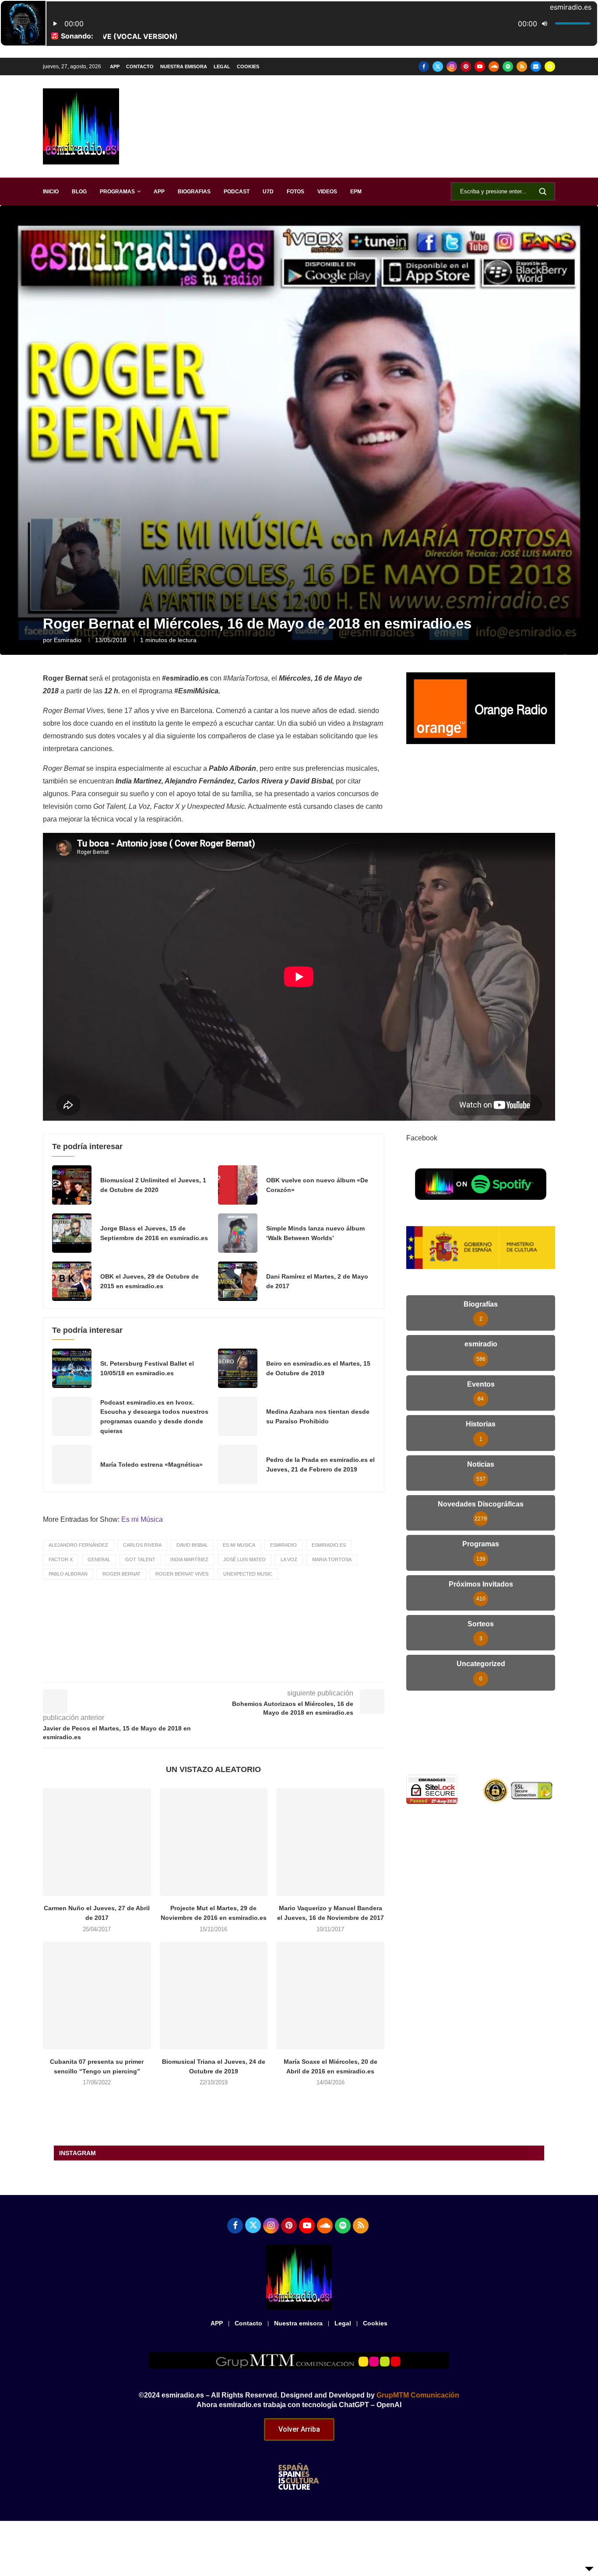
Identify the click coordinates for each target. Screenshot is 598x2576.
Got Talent (140, 1559)
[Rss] (522, 66)
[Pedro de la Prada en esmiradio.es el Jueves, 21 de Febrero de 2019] (238, 1465)
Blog (79, 192)
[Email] (536, 66)
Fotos (295, 192)
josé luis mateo (244, 1559)
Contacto (140, 66)
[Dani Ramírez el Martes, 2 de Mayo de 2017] (238, 1281)
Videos (327, 192)
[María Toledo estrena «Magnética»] (72, 1465)
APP (115, 66)
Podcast (237, 192)
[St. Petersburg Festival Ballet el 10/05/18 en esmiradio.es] (72, 1368)
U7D (268, 192)
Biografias (194, 192)
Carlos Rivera (142, 1545)
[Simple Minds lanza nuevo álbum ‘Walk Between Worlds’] (238, 1233)
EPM (356, 192)
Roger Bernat (121, 1574)
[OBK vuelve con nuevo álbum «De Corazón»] (238, 1185)
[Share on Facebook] (219, 1670)
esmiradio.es (329, 1545)
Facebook (422, 1138)
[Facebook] (424, 66)
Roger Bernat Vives (182, 1574)
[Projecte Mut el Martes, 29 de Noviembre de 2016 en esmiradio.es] (214, 1842)
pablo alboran (68, 1574)
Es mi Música (142, 1519)
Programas (117, 192)
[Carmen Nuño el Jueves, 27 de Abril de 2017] (97, 1842)
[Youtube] (480, 66)
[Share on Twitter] (239, 1670)
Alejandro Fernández (78, 1545)
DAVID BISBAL (192, 1545)
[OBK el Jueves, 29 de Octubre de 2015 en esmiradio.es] (72, 1281)
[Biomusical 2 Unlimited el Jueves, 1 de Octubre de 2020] (72, 1185)
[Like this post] (198, 1670)
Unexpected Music (248, 1574)
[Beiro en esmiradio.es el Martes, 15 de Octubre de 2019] (238, 1368)
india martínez (189, 1559)
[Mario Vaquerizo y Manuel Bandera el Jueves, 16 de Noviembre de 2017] (330, 1842)
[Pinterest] (466, 66)
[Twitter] (438, 66)
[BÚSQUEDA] (543, 191)
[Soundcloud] (494, 66)
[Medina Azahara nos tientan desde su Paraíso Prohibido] (238, 1416)
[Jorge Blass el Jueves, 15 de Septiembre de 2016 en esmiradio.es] (72, 1233)
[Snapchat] (550, 66)
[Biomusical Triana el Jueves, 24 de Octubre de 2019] (214, 1996)
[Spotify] (508, 66)
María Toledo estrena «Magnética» (151, 1465)
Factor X (61, 1559)
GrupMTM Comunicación (418, 2395)
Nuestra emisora (184, 66)
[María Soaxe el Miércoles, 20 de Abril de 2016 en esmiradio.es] (330, 1996)
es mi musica (239, 1545)
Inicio (51, 192)
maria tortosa (332, 1559)
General (99, 1559)
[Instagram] (452, 66)
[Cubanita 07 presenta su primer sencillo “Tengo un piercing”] (97, 1996)
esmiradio (68, 640)
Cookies (248, 66)
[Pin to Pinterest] (259, 1670)
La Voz (289, 1559)
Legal (222, 66)
